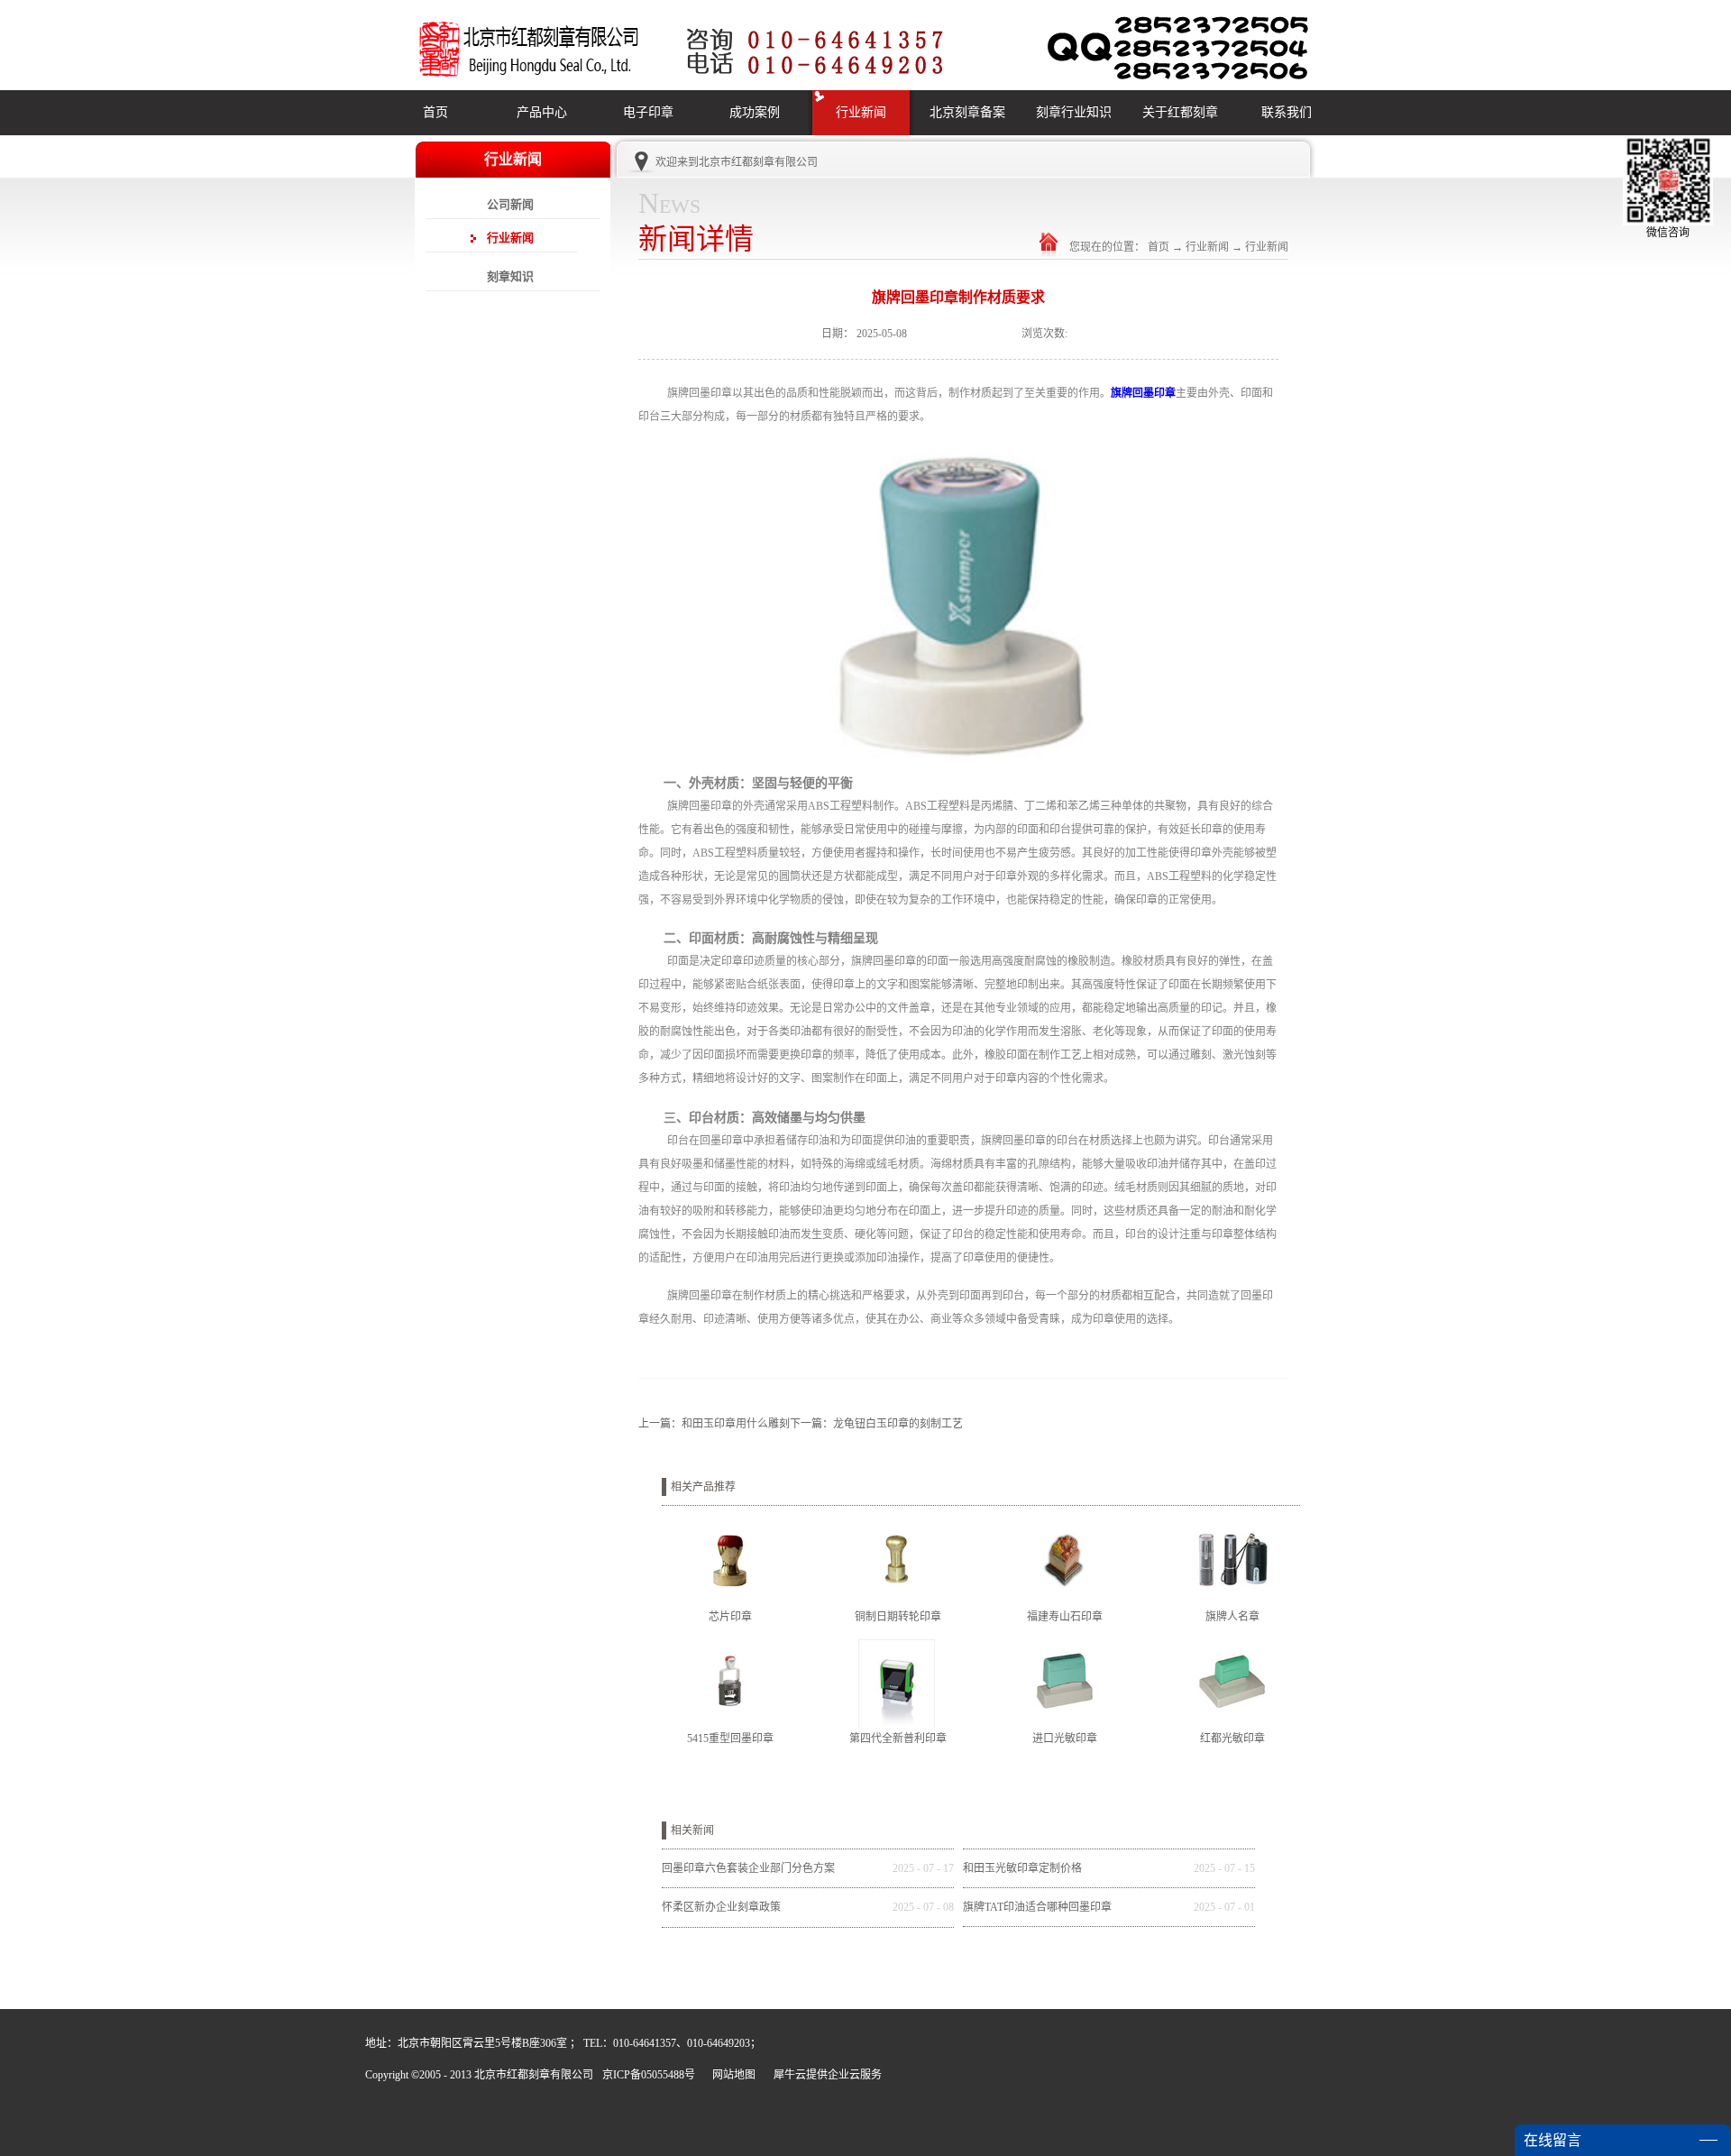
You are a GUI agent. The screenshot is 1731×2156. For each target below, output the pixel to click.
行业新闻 (1207, 247)
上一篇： (714, 1424)
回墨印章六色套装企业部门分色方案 (748, 1868)
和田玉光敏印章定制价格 (1022, 1868)
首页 (435, 112)
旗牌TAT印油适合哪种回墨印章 (1037, 1907)
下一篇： (876, 1424)
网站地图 (731, 2075)
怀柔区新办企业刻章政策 (721, 1907)
